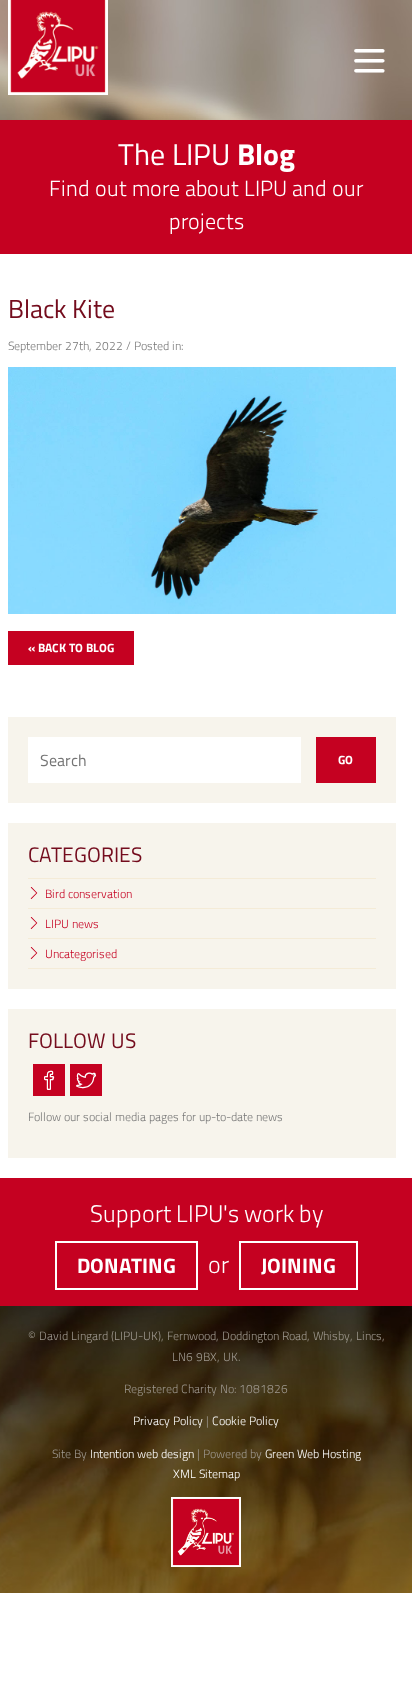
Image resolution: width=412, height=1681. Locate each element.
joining (298, 1265)
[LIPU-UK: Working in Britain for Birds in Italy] (206, 1562)
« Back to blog (71, 647)
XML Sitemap (206, 1473)
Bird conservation (88, 893)
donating (126, 1265)
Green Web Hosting (313, 1453)
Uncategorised (81, 953)
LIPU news (72, 923)
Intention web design (142, 1453)
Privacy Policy (168, 1420)
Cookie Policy (245, 1420)
